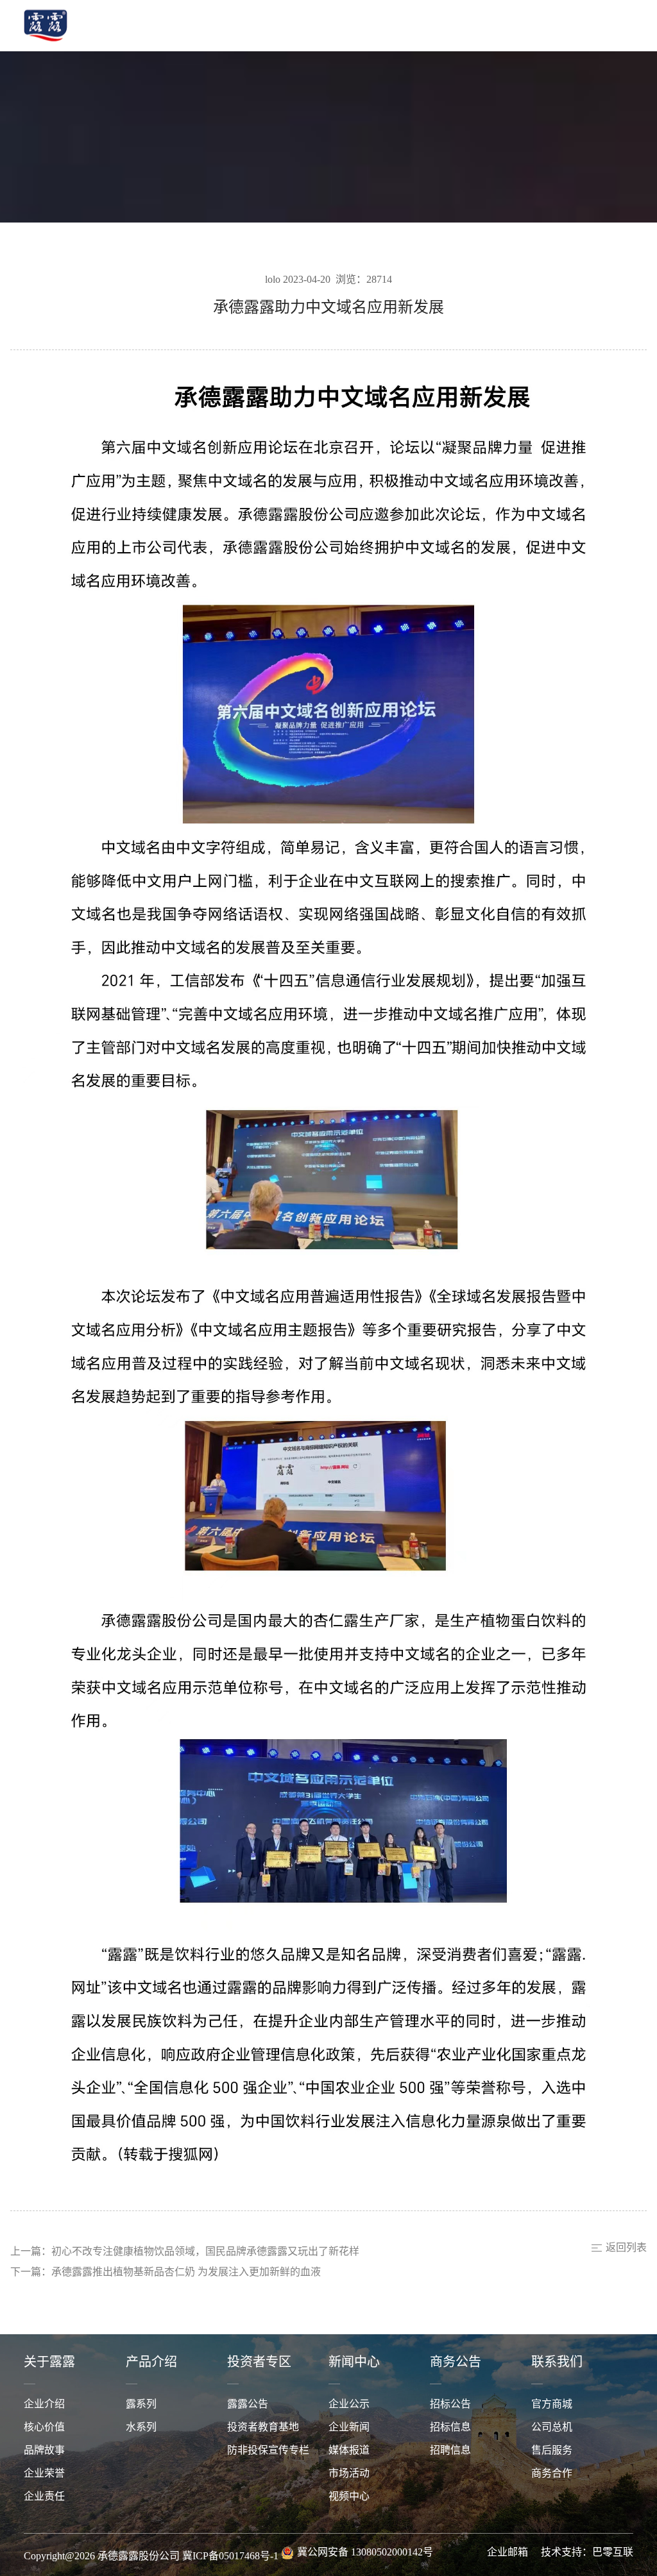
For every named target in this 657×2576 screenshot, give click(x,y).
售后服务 (552, 2451)
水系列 (141, 2428)
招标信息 (450, 2428)
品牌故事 (44, 2451)
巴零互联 (613, 2553)
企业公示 (349, 2404)
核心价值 (44, 2428)
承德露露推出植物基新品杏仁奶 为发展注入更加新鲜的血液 (186, 2272)
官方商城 (552, 2404)
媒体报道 (349, 2451)
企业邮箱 (508, 2553)
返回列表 (626, 2248)
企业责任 (44, 2497)
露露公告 (248, 2404)
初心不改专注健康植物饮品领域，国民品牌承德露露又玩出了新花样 (205, 2252)
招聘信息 (450, 2451)
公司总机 (552, 2428)
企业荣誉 (44, 2474)
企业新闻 (349, 2428)
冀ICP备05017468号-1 (230, 2556)
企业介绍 (44, 2404)
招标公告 (450, 2404)
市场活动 (349, 2474)
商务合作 (552, 2474)
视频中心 (349, 2497)
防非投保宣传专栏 (268, 2451)
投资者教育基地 (263, 2428)
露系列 (141, 2404)
